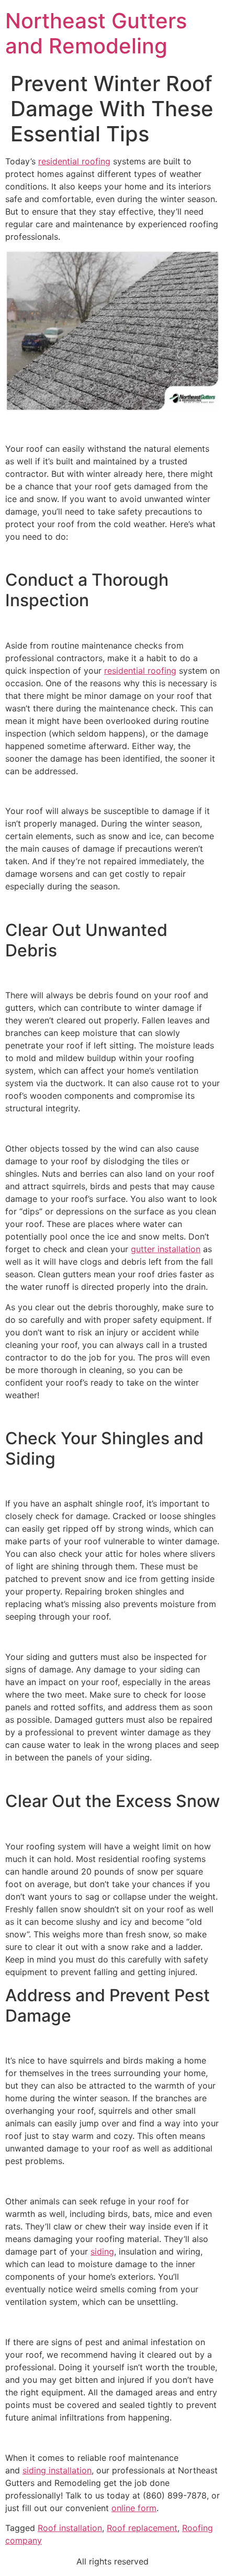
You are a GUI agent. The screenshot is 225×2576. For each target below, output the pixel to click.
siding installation (57, 2470)
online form (134, 2508)
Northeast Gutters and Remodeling (96, 33)
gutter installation (166, 1249)
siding (102, 2251)
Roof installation (70, 2528)
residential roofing (74, 161)
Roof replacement (142, 2528)
